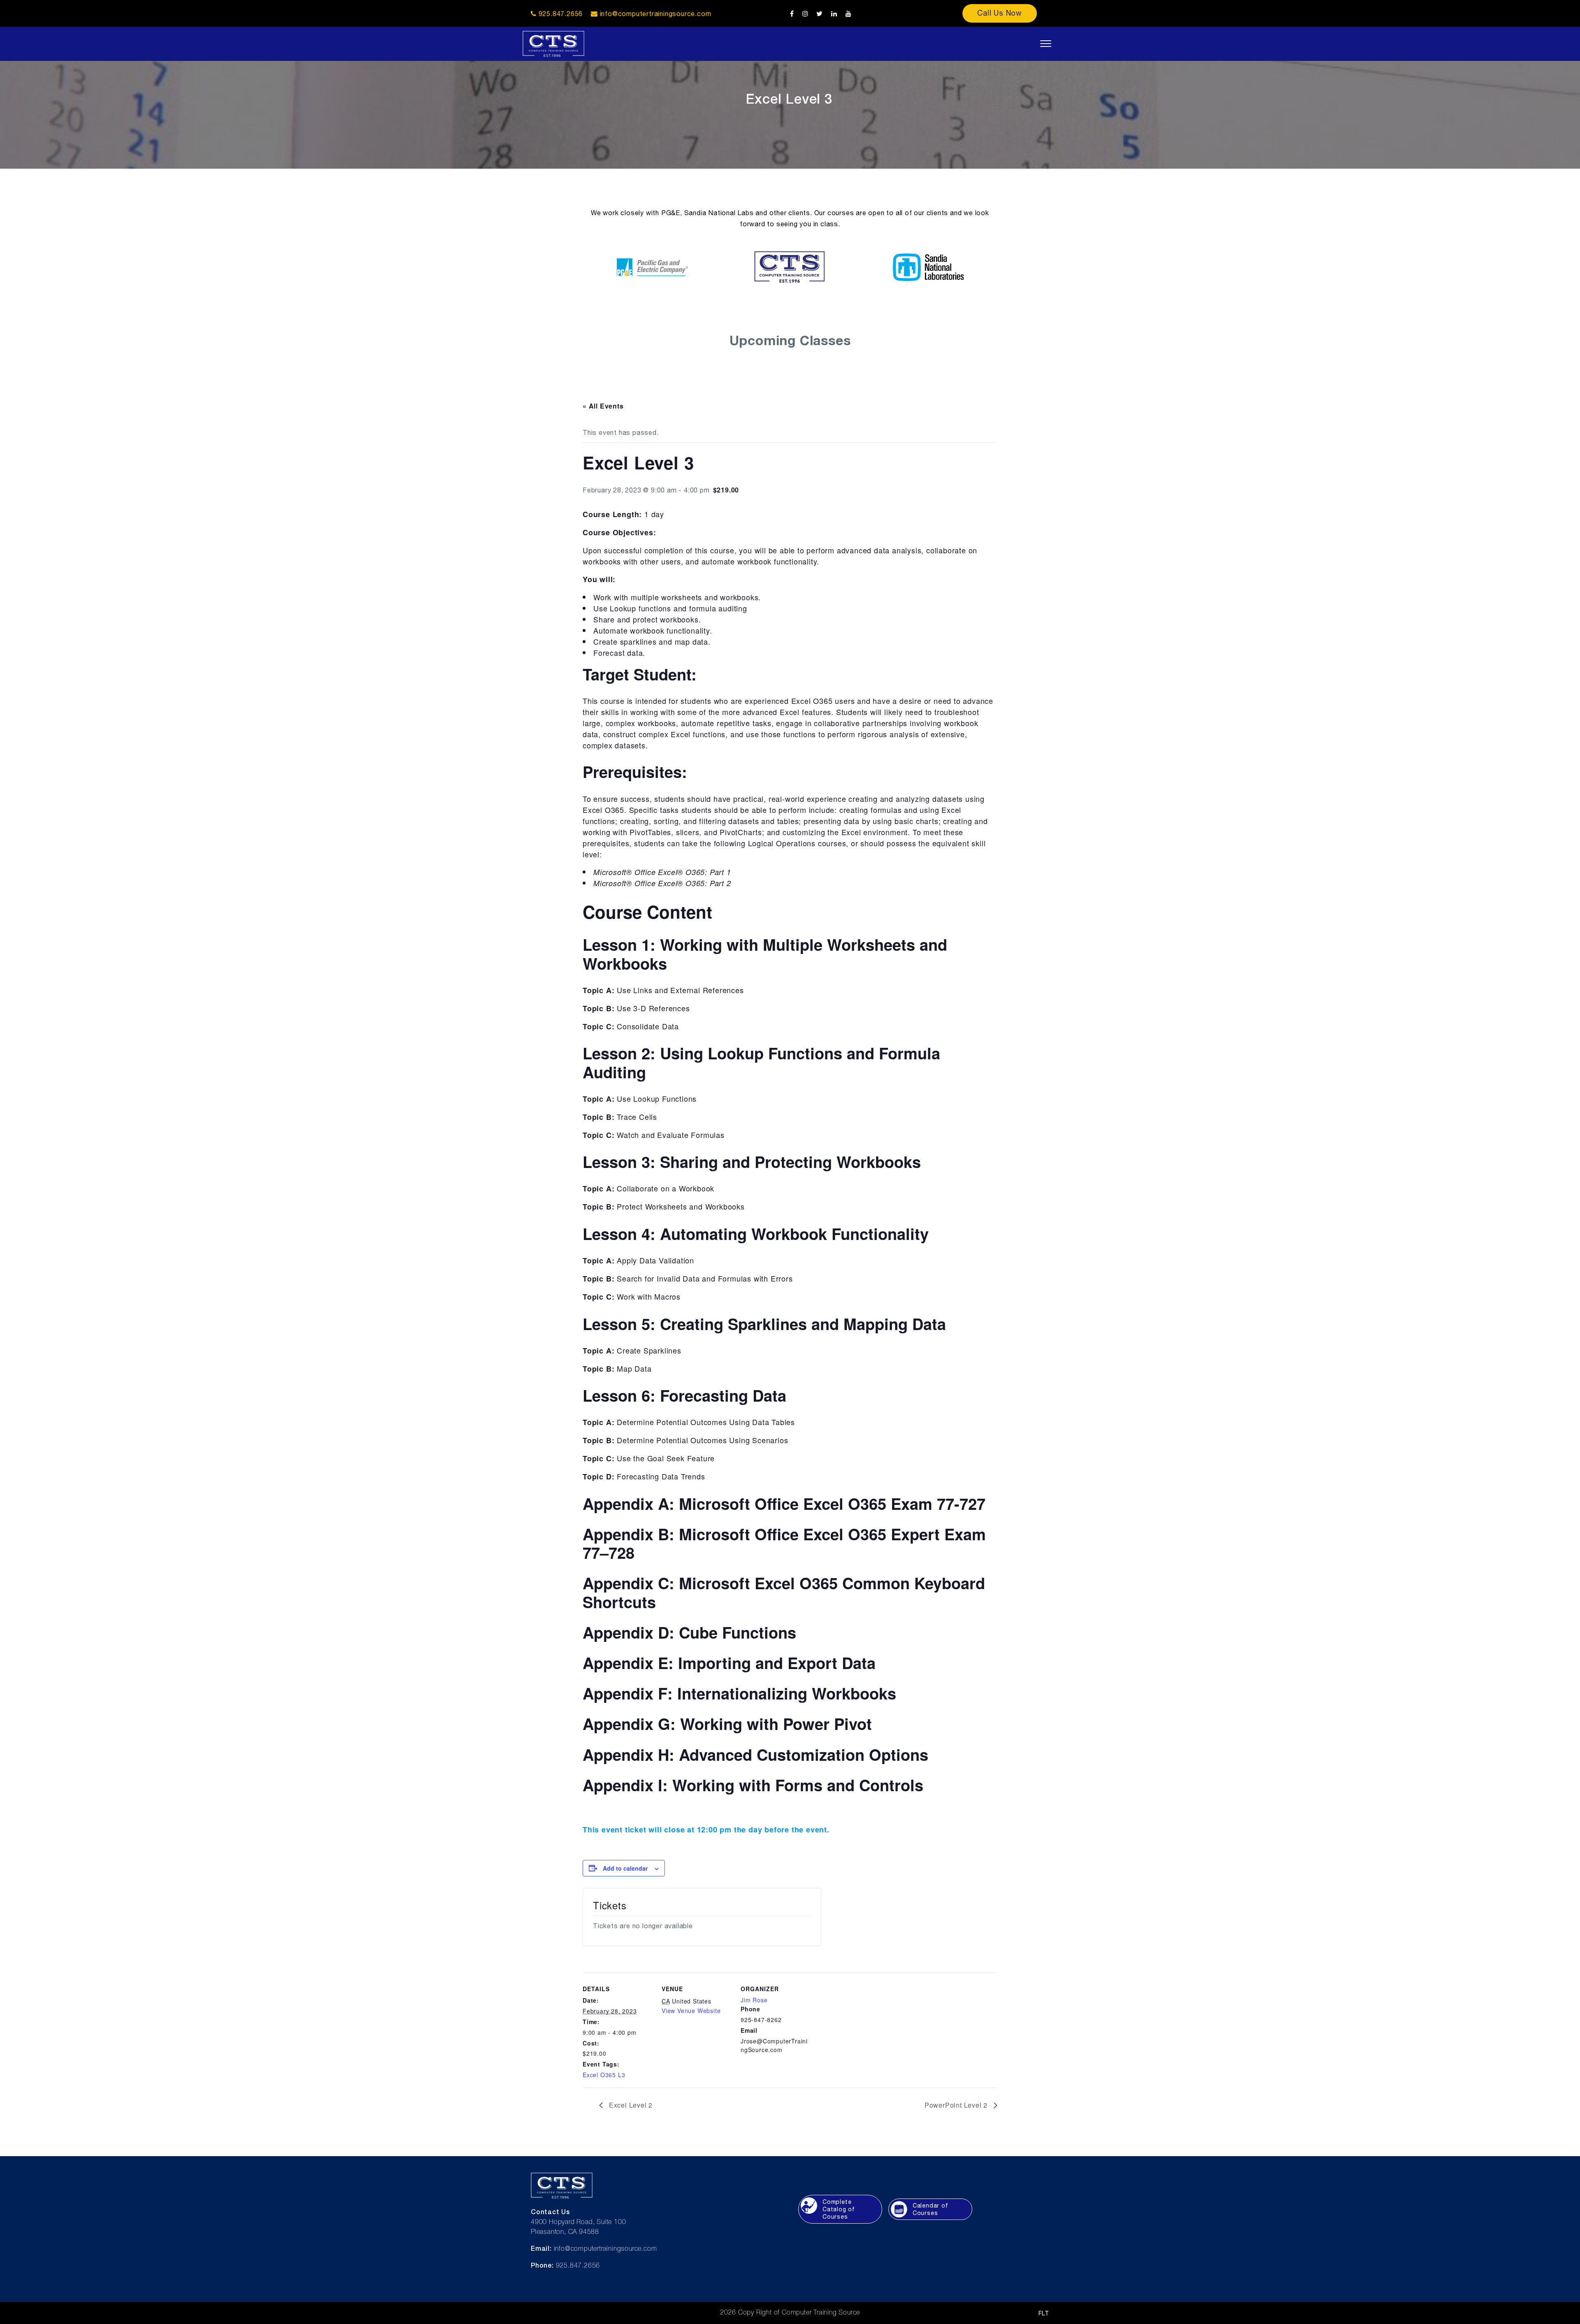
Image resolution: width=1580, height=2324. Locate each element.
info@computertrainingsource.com (656, 14)
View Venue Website (691, 2011)
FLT (1044, 2313)
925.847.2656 (560, 14)
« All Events (603, 406)
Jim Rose (754, 2000)
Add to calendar (625, 1868)
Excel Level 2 (630, 2105)
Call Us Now (1000, 13)
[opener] (1046, 44)
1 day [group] (623, 514)
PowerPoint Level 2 (957, 2105)
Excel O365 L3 (604, 2075)
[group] (790, 532)
